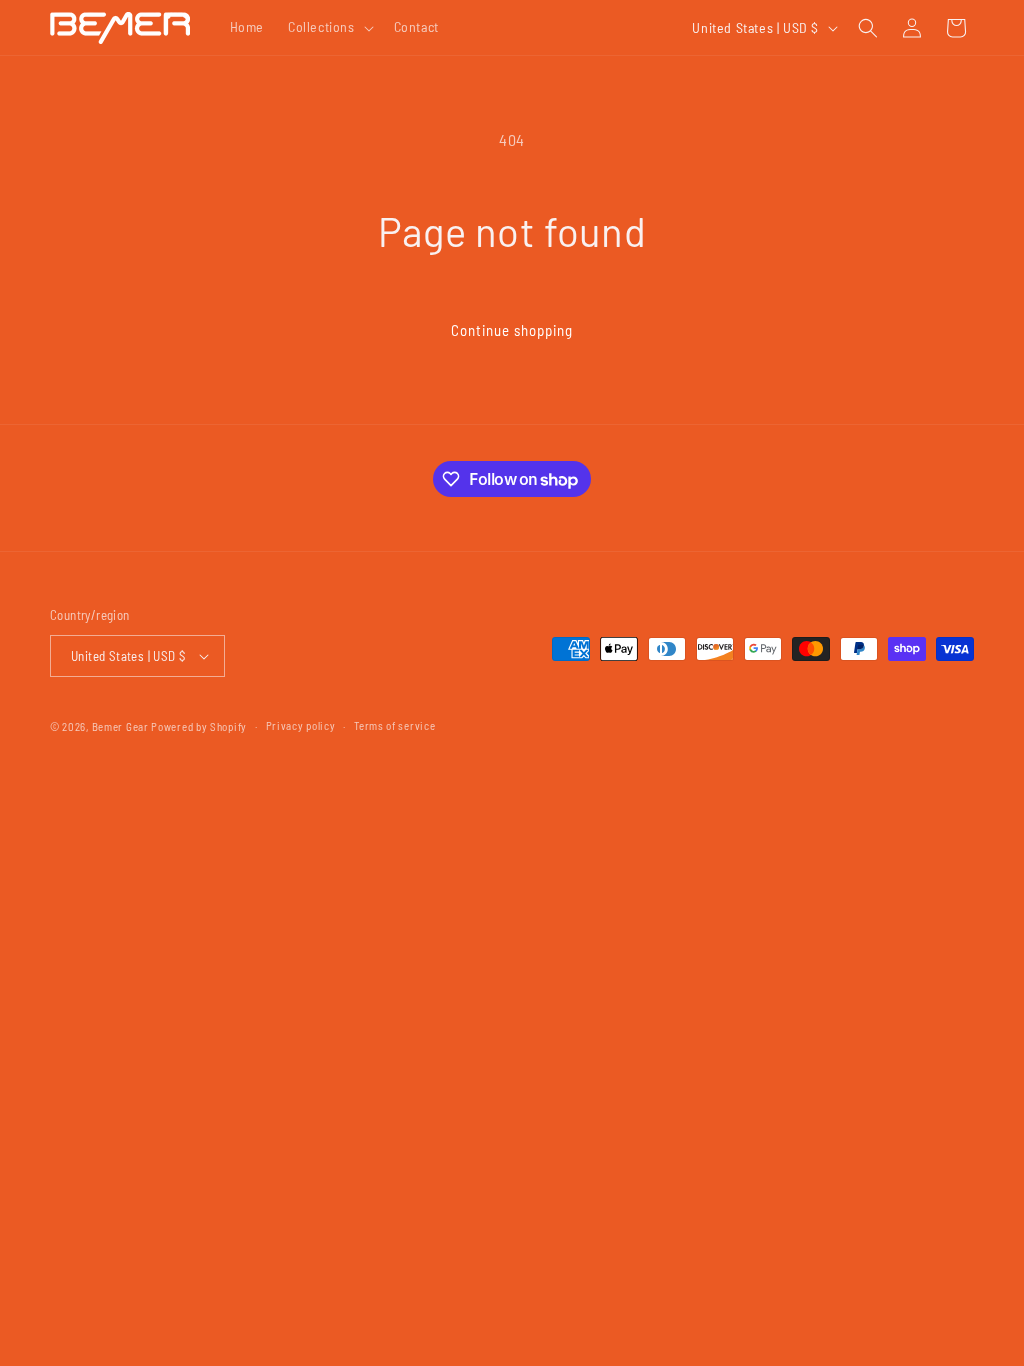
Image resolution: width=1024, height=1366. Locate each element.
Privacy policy (301, 725)
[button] (329, 27)
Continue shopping (512, 330)
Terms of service (394, 725)
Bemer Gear (120, 726)
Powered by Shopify (199, 726)
